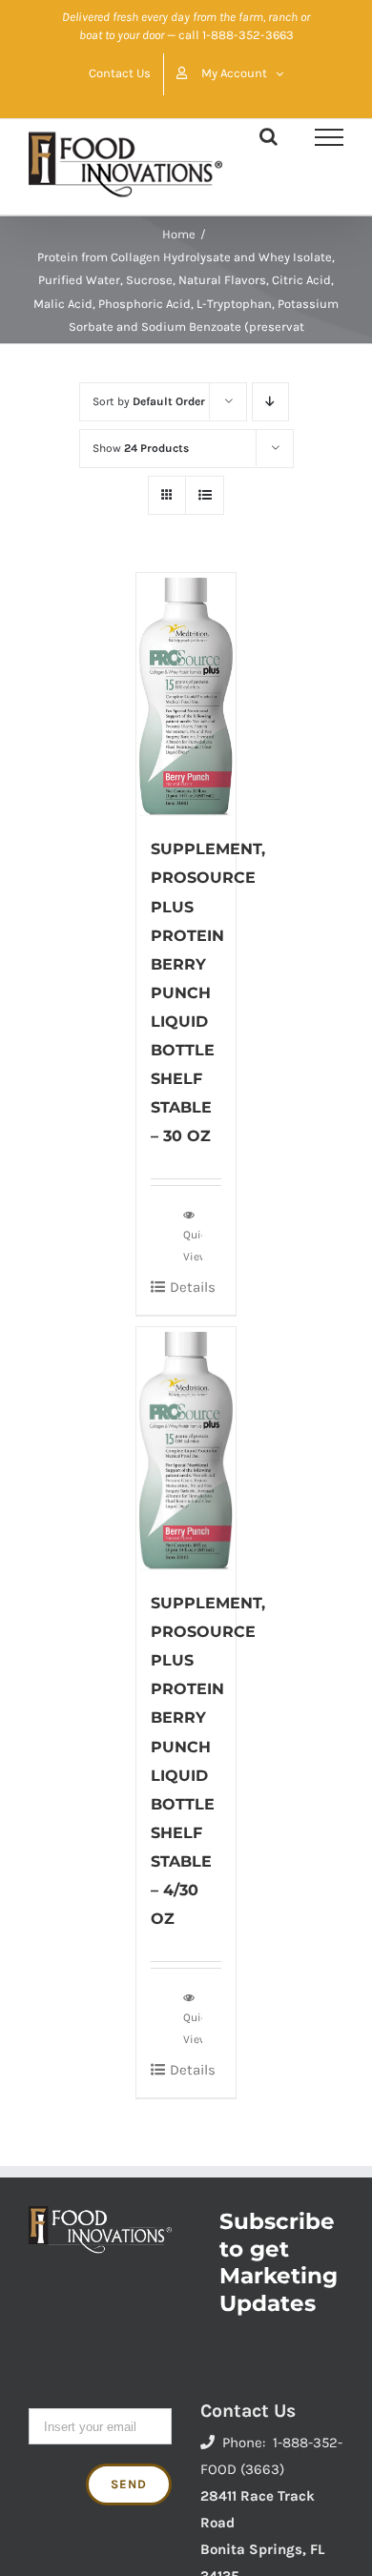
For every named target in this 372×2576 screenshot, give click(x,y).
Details (193, 1287)
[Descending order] (270, 402)
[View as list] (205, 495)
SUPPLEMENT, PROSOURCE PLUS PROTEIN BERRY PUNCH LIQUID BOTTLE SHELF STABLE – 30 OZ (208, 992)
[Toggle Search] (269, 136)
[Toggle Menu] (329, 137)
